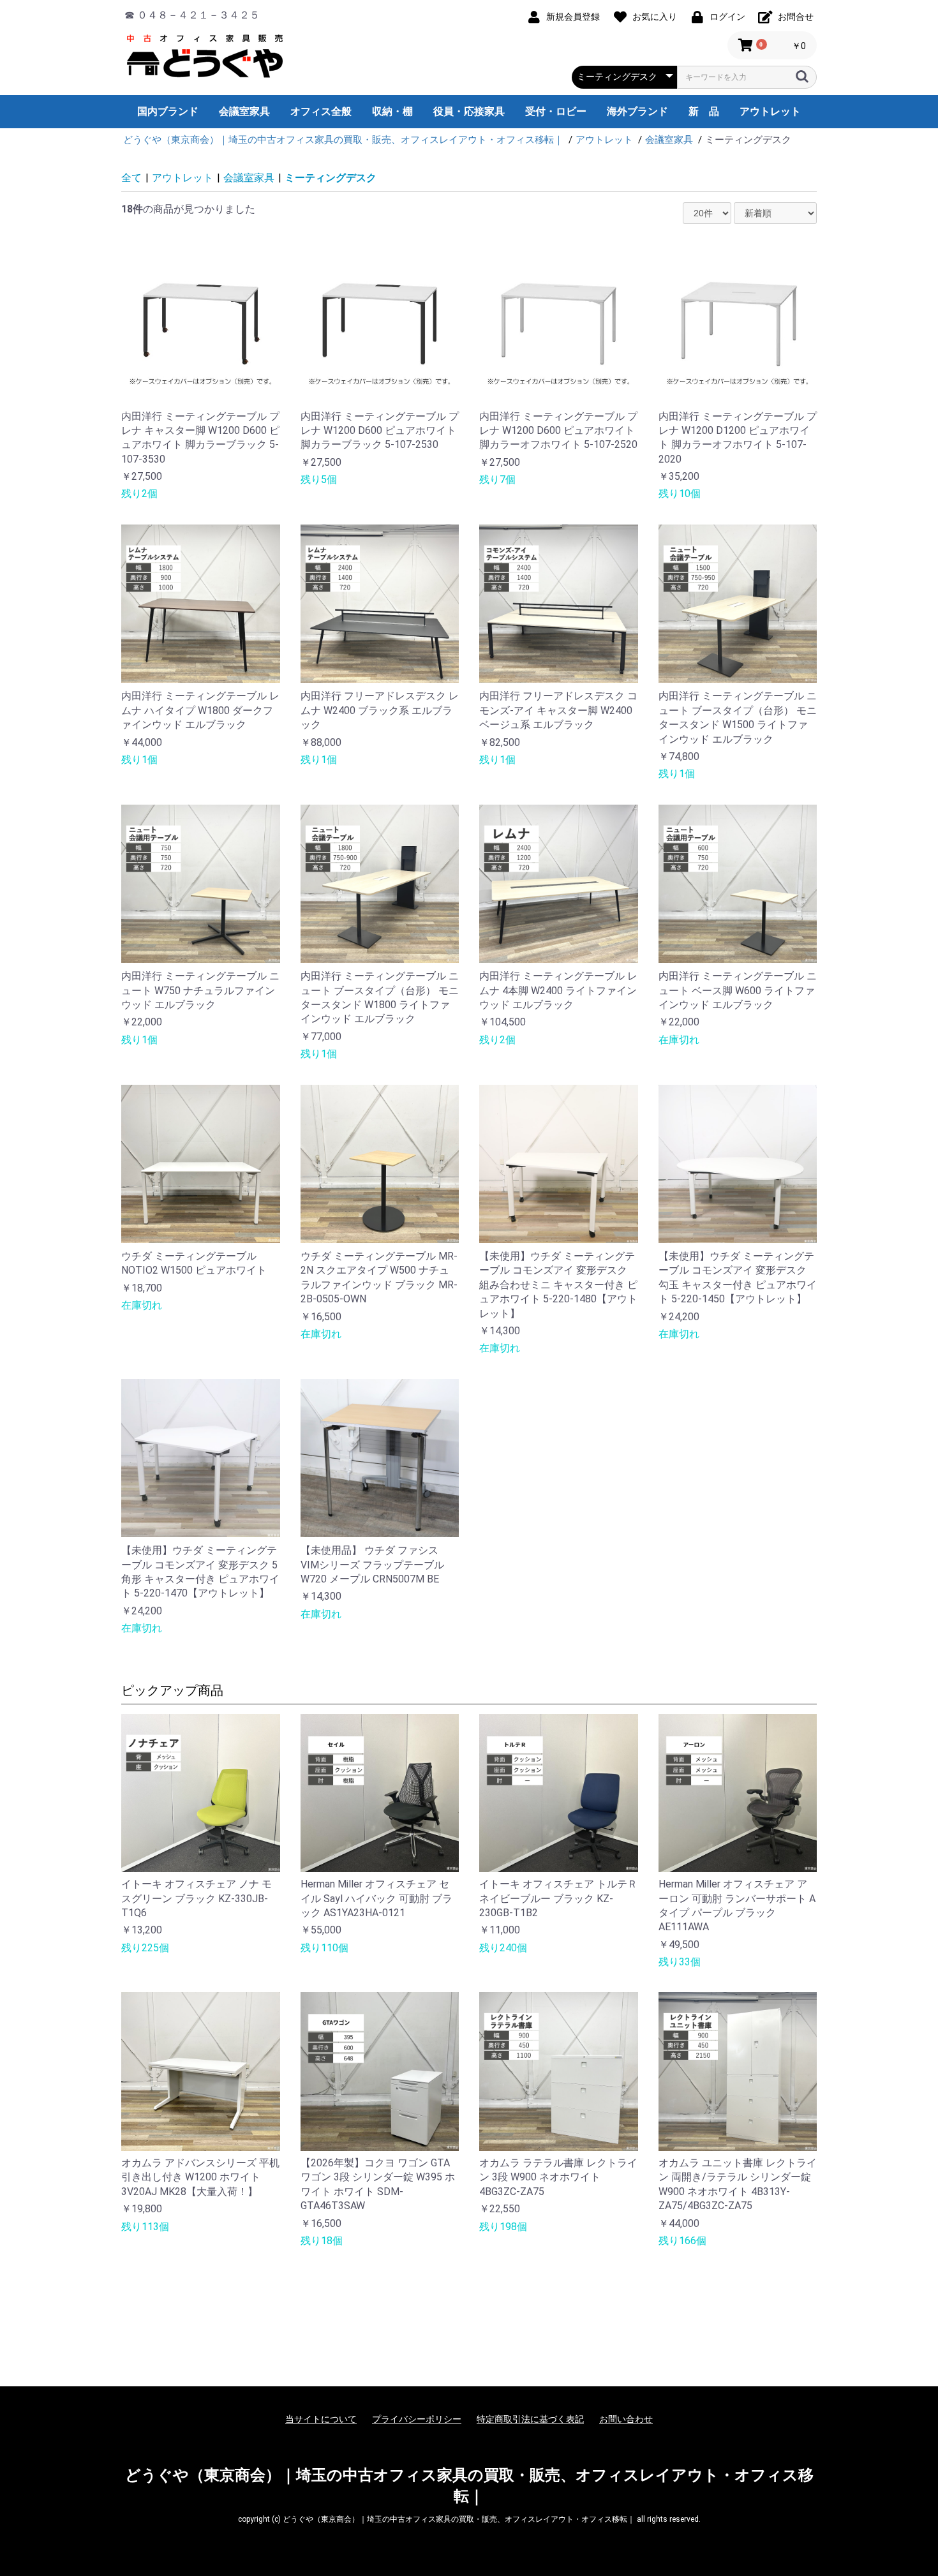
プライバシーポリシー (417, 2419)
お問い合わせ (626, 2419)
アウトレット (770, 111)
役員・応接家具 (469, 111)
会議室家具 (244, 111)
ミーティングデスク (331, 178)
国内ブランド (168, 111)
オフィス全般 (321, 111)
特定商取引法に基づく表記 (530, 2419)
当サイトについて (321, 2419)
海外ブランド (637, 111)
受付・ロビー (556, 111)
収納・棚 (392, 111)
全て (131, 178)
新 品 (704, 111)
